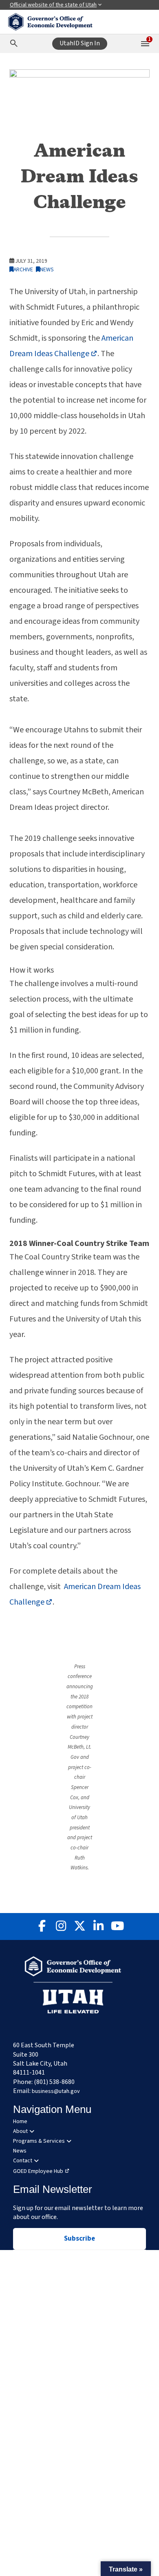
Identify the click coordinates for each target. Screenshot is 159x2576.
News (47, 269)
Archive (23, 269)
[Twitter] (79, 1926)
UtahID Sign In (80, 43)
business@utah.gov (56, 2091)
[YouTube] (117, 1926)
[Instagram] (61, 1926)
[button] (126, 2569)
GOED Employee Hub (38, 2171)
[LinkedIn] (98, 1926)
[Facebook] (42, 1926)
